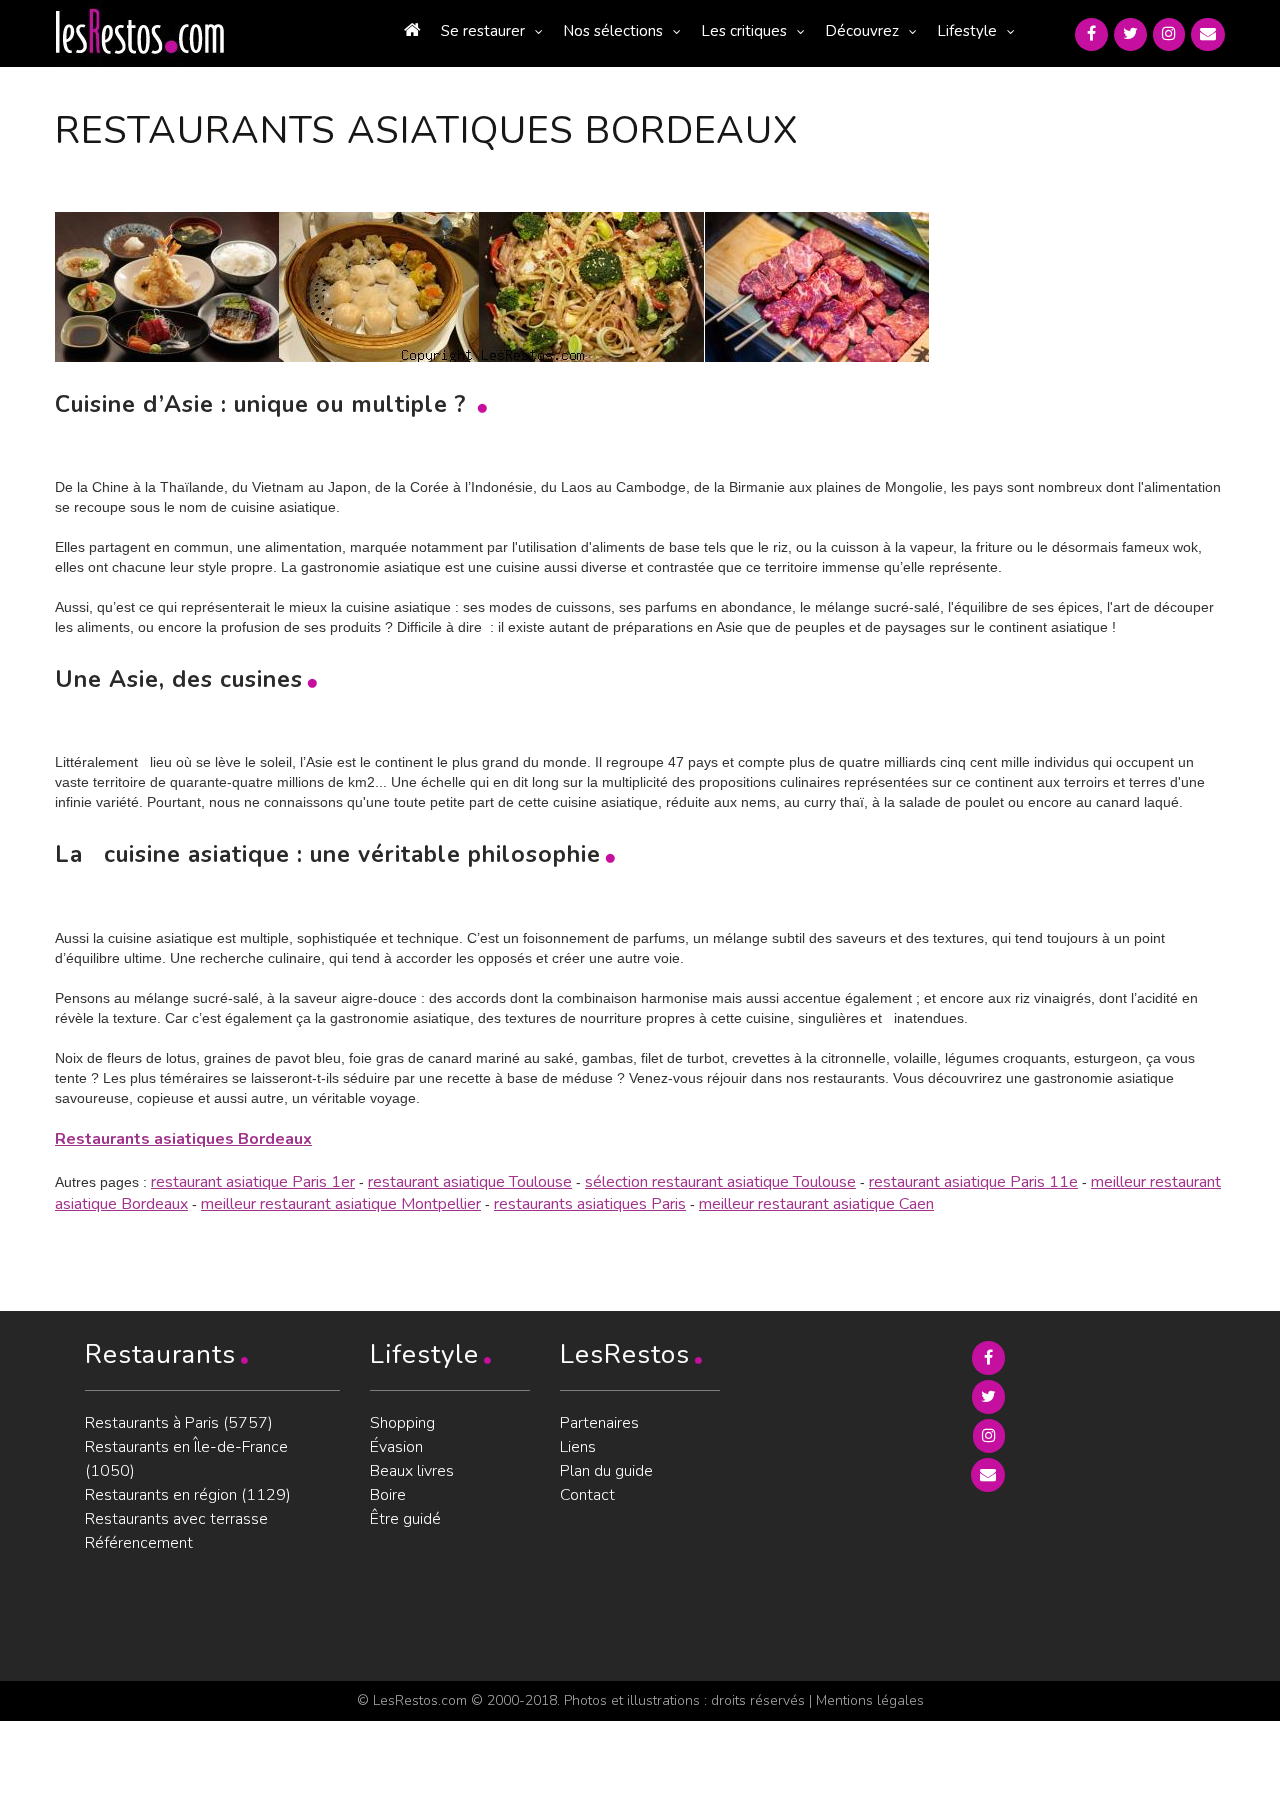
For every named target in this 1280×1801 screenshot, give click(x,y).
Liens (578, 1447)
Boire (388, 1495)
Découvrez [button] (862, 31)
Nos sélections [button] (613, 31)
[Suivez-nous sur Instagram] (1169, 34)
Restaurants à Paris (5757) (179, 1423)
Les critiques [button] (744, 31)
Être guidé (405, 1519)
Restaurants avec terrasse (176, 1519)
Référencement (139, 1543)
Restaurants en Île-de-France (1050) (186, 1459)
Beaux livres (412, 1471)
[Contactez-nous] (1208, 34)
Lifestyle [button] (967, 31)
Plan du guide (606, 1471)
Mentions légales (870, 1700)
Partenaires (599, 1423)
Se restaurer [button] (483, 31)
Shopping (402, 1423)
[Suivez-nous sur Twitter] (1130, 34)
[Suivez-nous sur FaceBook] (1091, 34)
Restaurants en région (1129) (188, 1495)
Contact (587, 1495)
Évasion (396, 1447)
